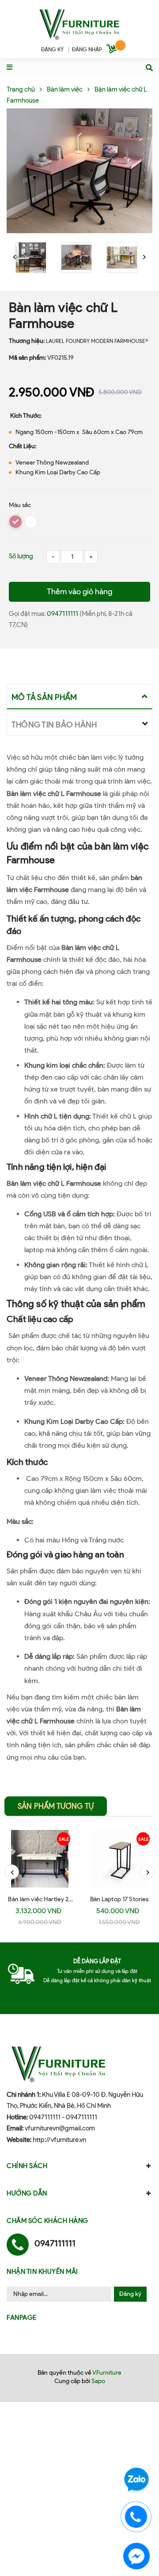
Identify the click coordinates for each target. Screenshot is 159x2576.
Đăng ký (130, 2294)
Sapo (98, 2381)
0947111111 (63, 614)
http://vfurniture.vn (59, 2140)
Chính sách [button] (27, 2166)
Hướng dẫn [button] (27, 2193)
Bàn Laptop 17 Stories (119, 1899)
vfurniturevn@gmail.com (60, 2128)
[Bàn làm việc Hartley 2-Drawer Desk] (40, 1859)
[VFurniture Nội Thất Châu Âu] (79, 23)
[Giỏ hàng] (113, 50)
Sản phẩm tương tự (56, 1806)
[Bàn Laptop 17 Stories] (119, 1859)
